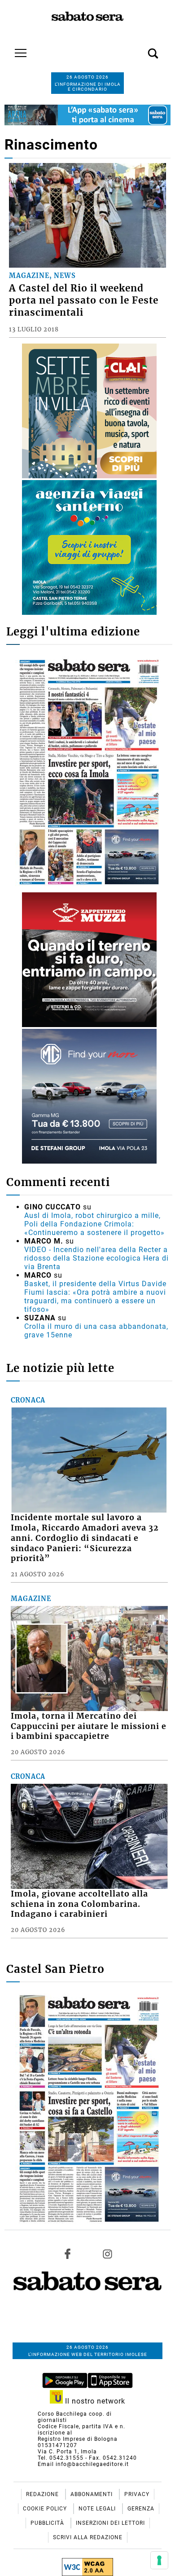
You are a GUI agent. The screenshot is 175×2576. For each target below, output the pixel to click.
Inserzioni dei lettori (110, 2523)
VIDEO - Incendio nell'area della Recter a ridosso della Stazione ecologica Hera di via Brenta (96, 1258)
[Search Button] (140, 49)
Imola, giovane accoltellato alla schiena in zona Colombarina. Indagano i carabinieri (79, 1904)
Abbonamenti (92, 2494)
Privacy (137, 2494)
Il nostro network (94, 2401)
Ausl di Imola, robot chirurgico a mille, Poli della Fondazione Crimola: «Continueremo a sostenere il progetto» (94, 1224)
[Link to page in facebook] (68, 2254)
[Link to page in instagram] (107, 2254)
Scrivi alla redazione (88, 2537)
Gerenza (141, 2509)
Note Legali (98, 2509)
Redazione (43, 2494)
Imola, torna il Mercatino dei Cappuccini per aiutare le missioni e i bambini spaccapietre (89, 1726)
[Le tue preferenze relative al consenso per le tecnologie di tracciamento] (159, 2560)
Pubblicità (48, 2523)
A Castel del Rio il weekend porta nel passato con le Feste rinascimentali (84, 300)
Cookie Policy (46, 2509)
